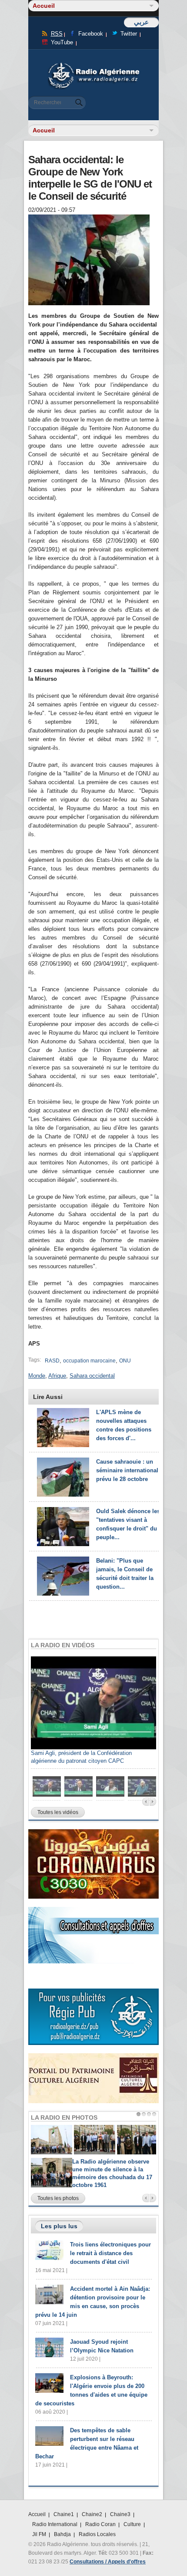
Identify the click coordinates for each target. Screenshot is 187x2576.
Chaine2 (92, 2514)
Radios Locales (97, 2534)
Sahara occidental (92, 1376)
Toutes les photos (58, 2198)
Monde (37, 1376)
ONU (125, 1361)
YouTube (62, 42)
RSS (57, 34)
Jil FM (39, 2534)
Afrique (57, 1376)
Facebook (91, 34)
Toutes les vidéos (58, 1812)
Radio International (55, 2524)
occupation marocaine (89, 1361)
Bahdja (62, 2534)
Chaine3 (120, 2514)
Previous (145, 1802)
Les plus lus (59, 2226)
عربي (141, 22)
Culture (132, 2524)
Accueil (37, 2514)
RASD (52, 1361)
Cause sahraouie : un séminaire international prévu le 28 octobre (127, 1470)
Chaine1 (64, 2514)
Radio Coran (100, 2524)
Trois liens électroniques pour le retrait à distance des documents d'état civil (110, 2253)
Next (153, 1802)
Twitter (129, 34)
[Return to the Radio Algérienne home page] (93, 65)
